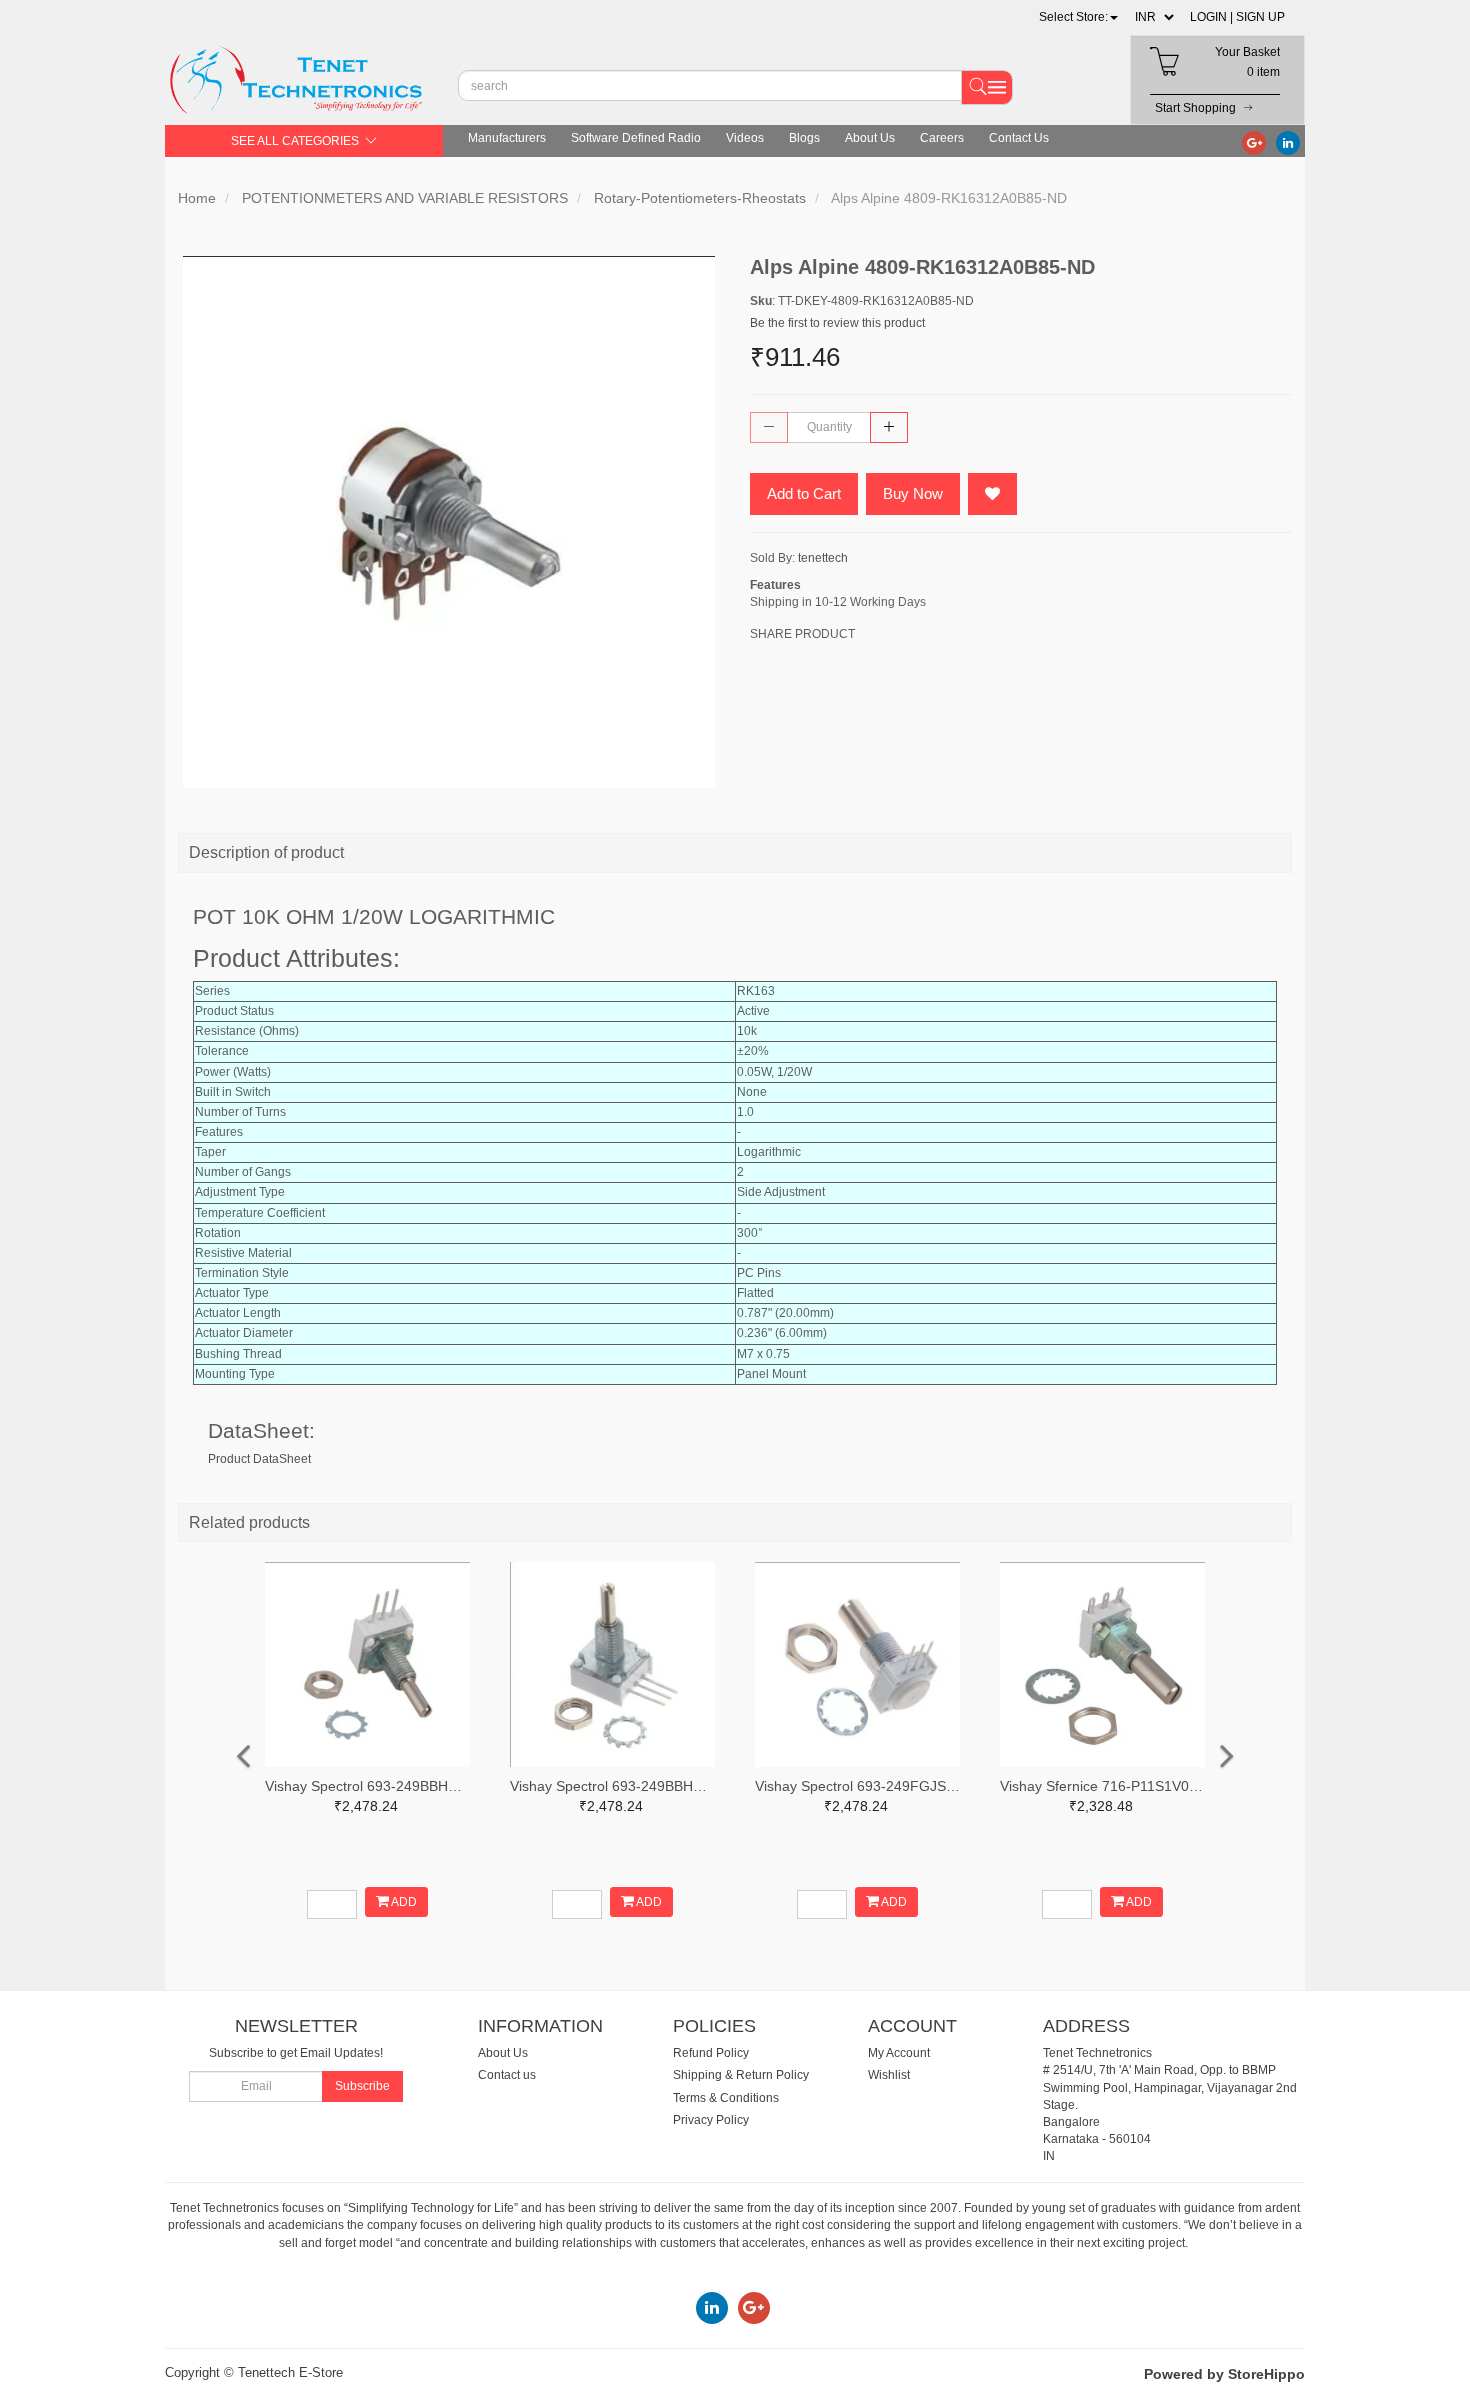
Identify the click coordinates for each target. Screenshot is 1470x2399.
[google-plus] (1254, 142)
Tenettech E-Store (290, 2372)
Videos (745, 138)
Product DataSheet (259, 1459)
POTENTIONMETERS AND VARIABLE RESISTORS (405, 198)
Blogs (804, 138)
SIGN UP (1260, 17)
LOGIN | (1211, 17)
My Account (899, 2053)
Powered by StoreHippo (1224, 2374)
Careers (942, 138)
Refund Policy (711, 2053)
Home (197, 198)
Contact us (507, 2075)
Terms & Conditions (726, 2098)
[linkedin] (1288, 142)
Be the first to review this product (837, 323)
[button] (1078, 17)
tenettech (823, 558)
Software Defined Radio (636, 138)
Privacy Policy (711, 2120)
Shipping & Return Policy (741, 2075)
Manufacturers (507, 138)
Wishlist (889, 2075)
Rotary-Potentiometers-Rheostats (700, 198)
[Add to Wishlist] (992, 494)
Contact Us (1019, 138)
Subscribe (362, 2086)
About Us (870, 138)
